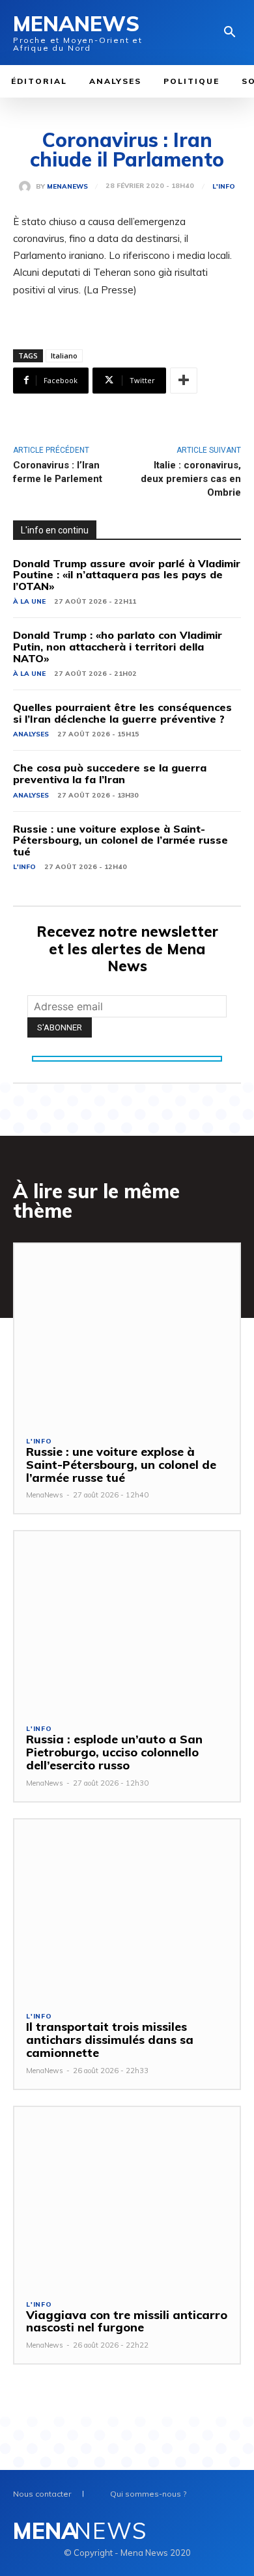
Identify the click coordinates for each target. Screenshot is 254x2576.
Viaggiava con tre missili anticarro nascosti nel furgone (127, 2321)
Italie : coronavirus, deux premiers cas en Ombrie (191, 479)
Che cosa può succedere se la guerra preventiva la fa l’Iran (110, 773)
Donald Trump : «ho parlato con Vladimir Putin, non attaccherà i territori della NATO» (118, 646)
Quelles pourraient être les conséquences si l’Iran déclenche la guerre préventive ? (122, 713)
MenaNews (67, 187)
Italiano (64, 356)
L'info (224, 187)
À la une (29, 601)
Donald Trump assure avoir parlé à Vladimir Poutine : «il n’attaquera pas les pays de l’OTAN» (127, 575)
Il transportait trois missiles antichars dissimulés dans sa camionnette (110, 2040)
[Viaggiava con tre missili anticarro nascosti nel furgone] (127, 2197)
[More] (184, 381)
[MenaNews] (27, 187)
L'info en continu (55, 530)
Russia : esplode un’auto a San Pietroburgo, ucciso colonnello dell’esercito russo (114, 1752)
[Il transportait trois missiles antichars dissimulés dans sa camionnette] (127, 1910)
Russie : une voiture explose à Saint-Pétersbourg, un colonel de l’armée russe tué (120, 840)
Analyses (31, 734)
